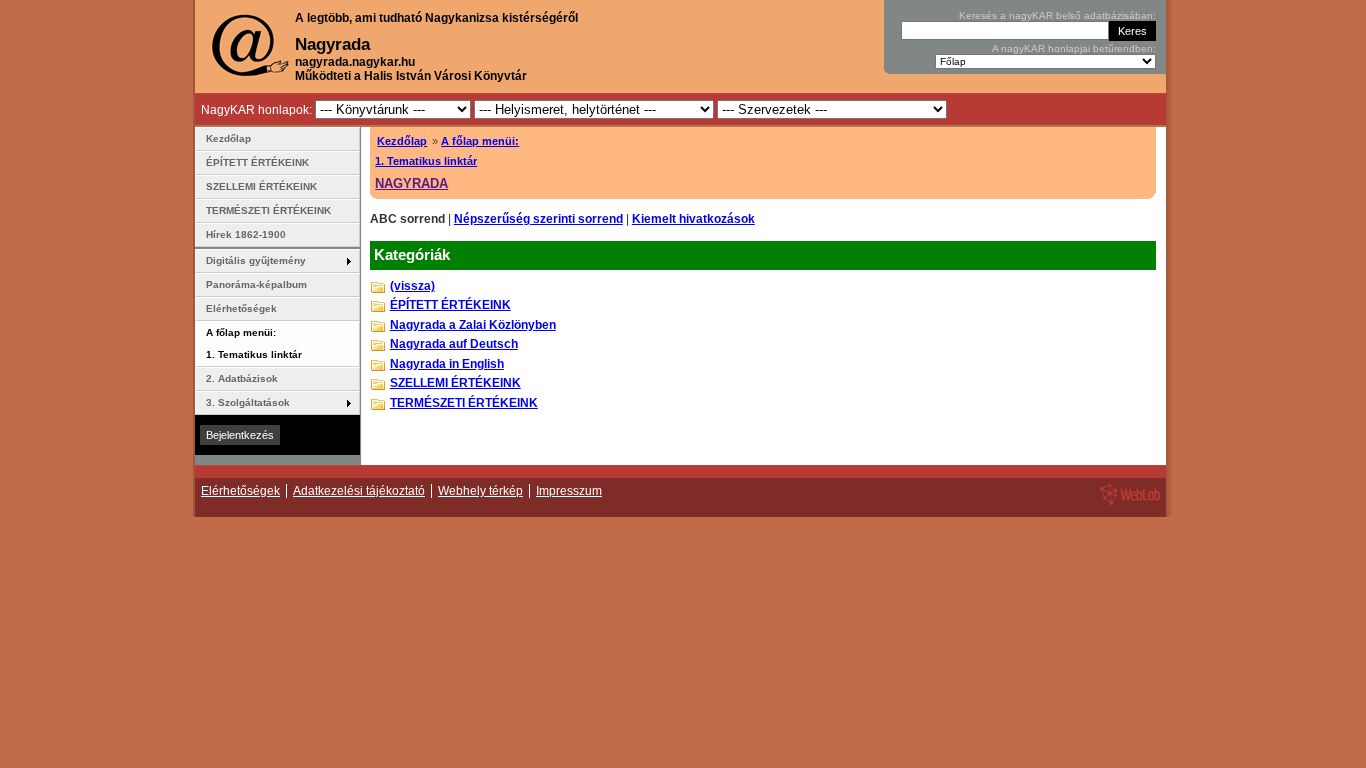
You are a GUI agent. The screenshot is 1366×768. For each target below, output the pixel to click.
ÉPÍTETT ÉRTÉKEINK (450, 305)
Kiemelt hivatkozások (693, 219)
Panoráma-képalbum (256, 284)
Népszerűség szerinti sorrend (538, 219)
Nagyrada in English (447, 364)
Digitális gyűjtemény (256, 260)
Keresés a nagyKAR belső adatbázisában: (1057, 15)
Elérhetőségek (241, 308)
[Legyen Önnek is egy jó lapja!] (1127, 504)
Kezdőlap (402, 141)
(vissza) (412, 286)
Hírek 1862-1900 (246, 234)
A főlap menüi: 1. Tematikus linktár (254, 343)
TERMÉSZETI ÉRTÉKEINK (464, 403)
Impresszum (569, 491)
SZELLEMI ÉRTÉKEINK (455, 383)
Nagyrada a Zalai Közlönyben (473, 325)
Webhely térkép (480, 491)
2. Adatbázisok (242, 378)
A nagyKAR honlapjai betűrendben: (1074, 48)
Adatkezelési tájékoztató (359, 491)
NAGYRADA (411, 183)
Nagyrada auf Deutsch (454, 344)
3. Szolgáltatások (248, 402)
